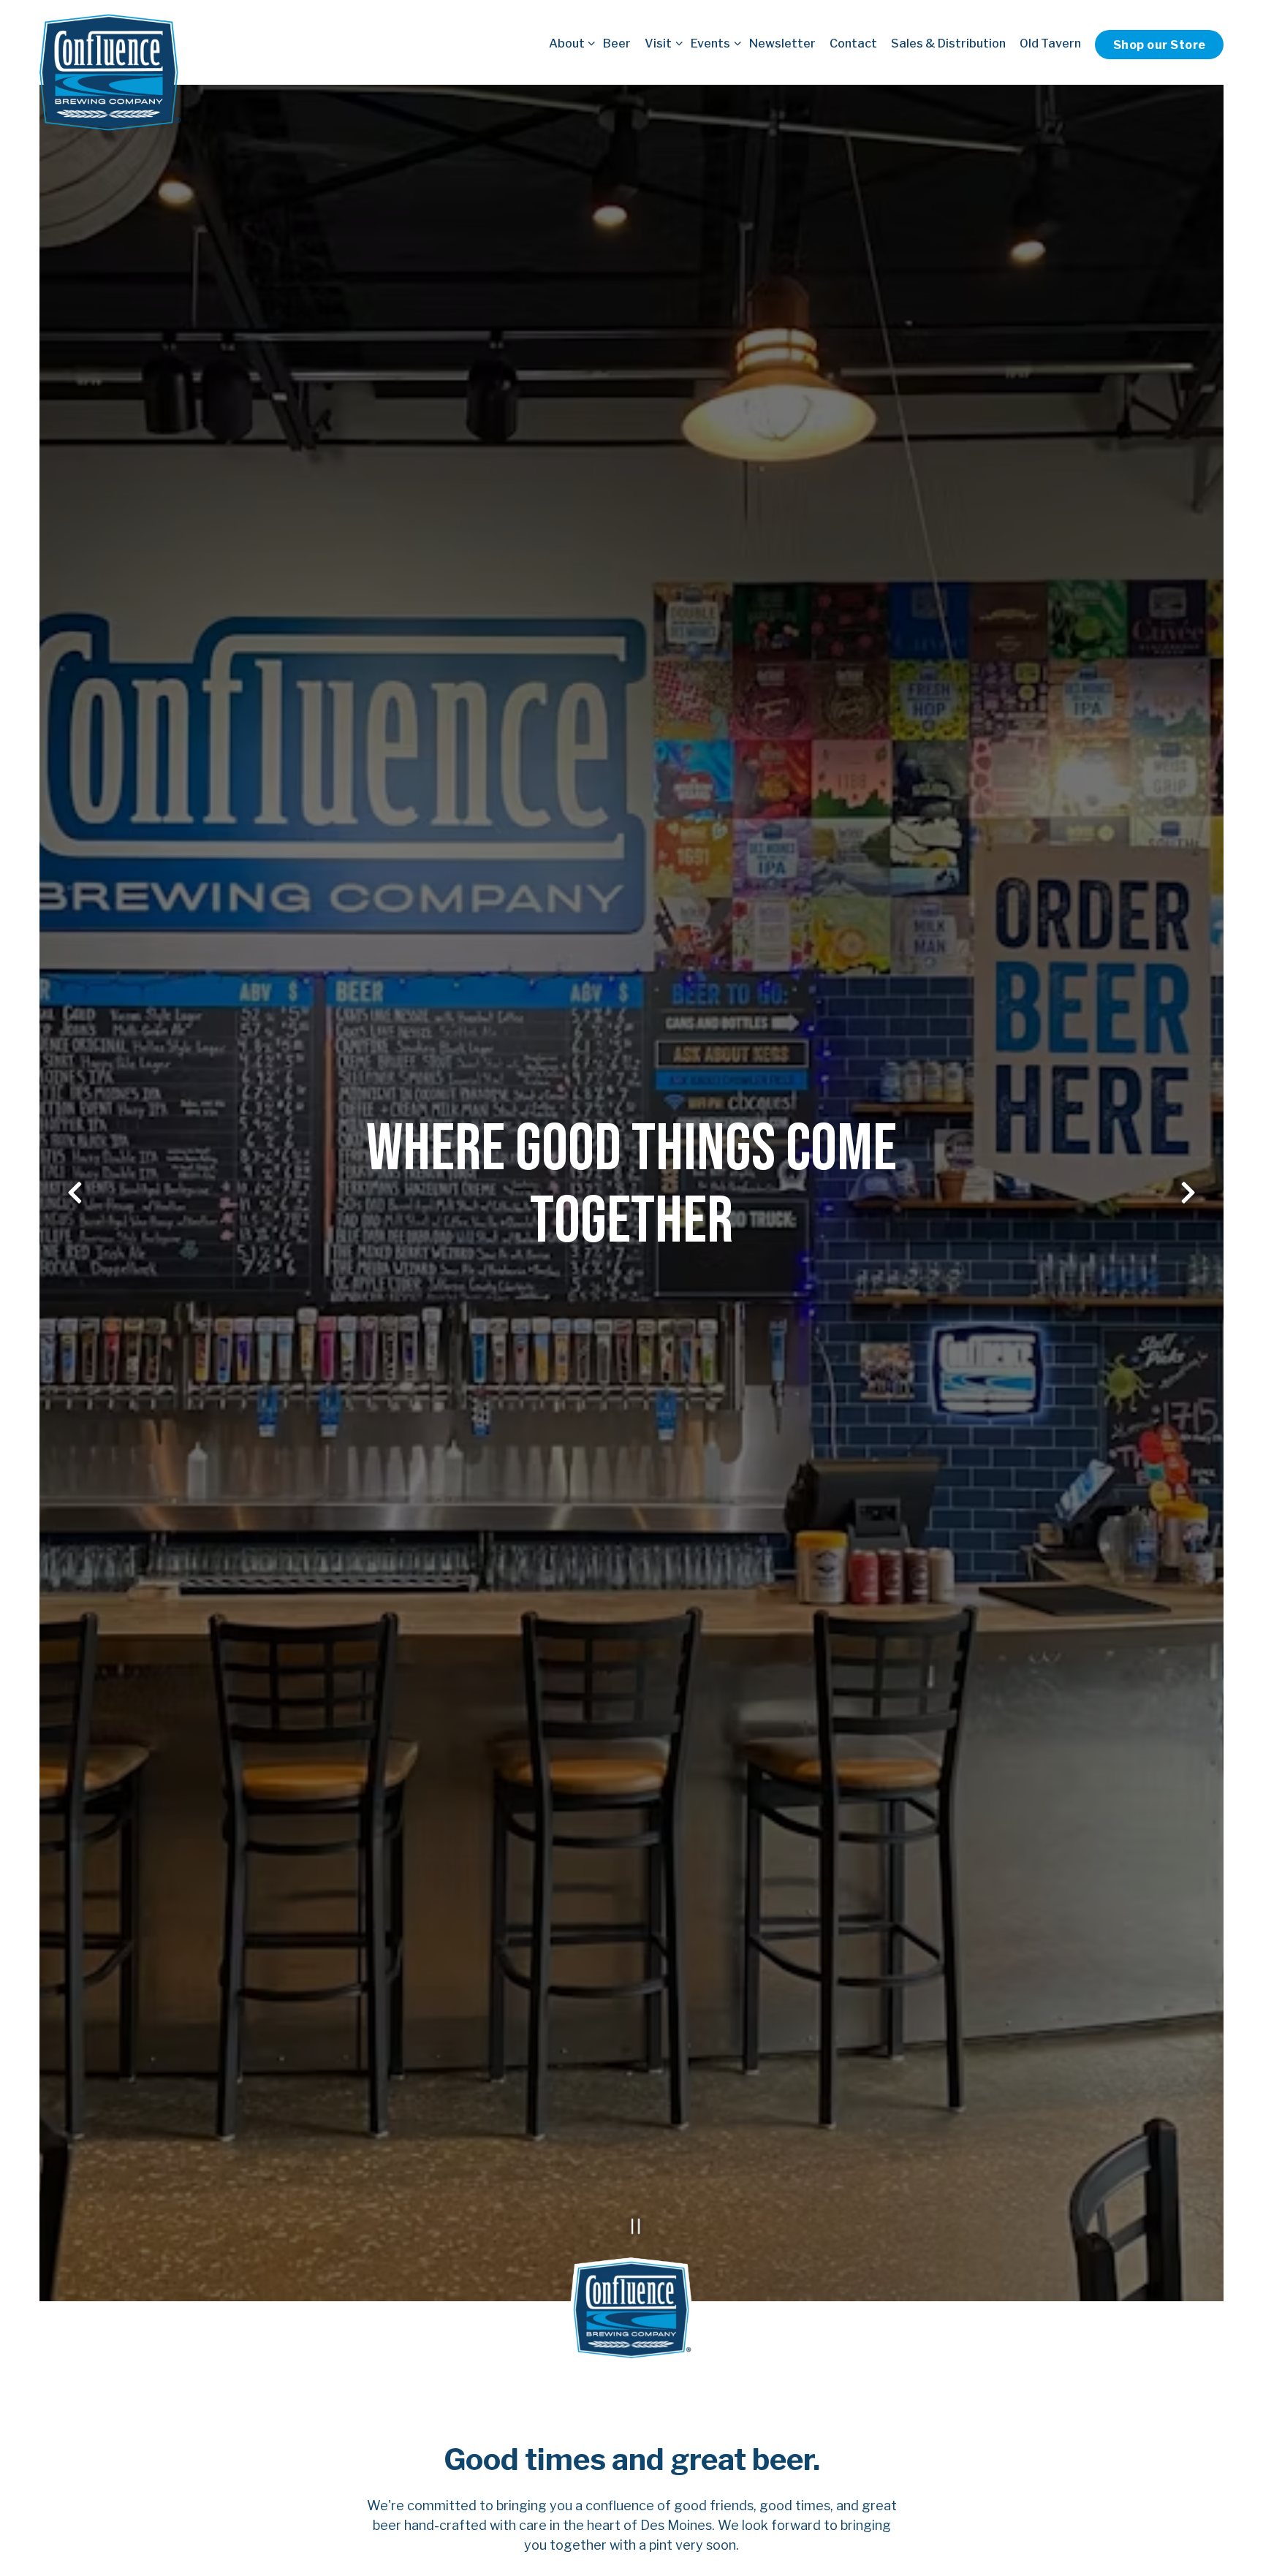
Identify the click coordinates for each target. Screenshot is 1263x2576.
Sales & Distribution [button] (948, 43)
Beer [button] (617, 43)
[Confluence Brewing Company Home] (110, 72)
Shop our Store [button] (1160, 45)
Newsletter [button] (782, 43)
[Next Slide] (1188, 1193)
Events (713, 43)
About (569, 43)
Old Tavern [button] (1050, 43)
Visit (661, 43)
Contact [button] (853, 43)
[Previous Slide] (75, 1193)
